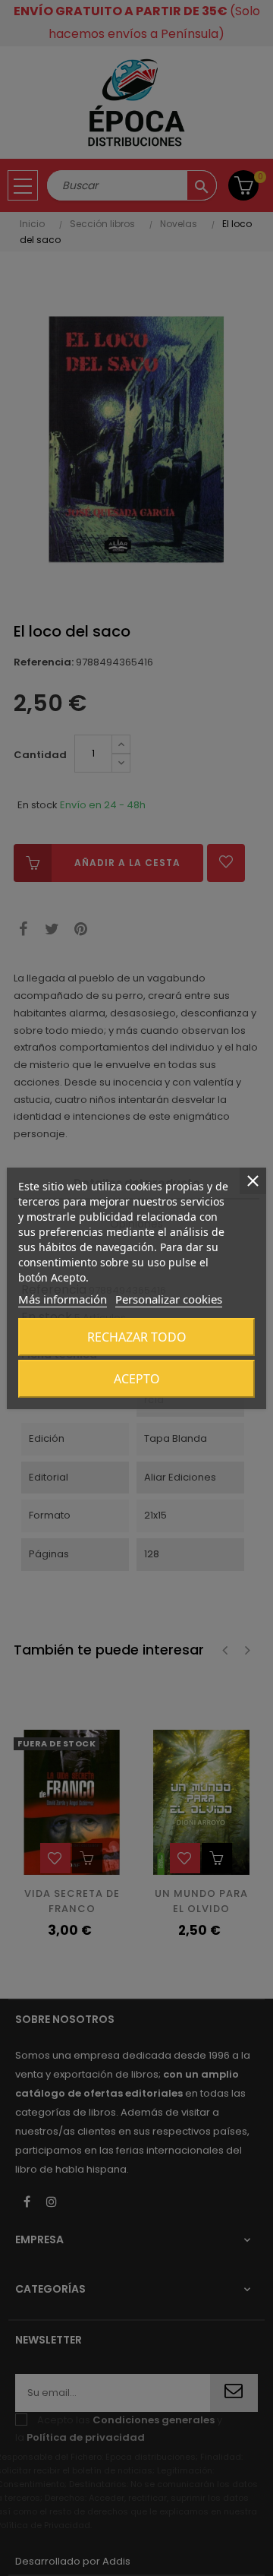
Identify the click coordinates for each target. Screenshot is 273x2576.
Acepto (137, 1379)
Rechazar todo (137, 1337)
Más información (63, 1299)
